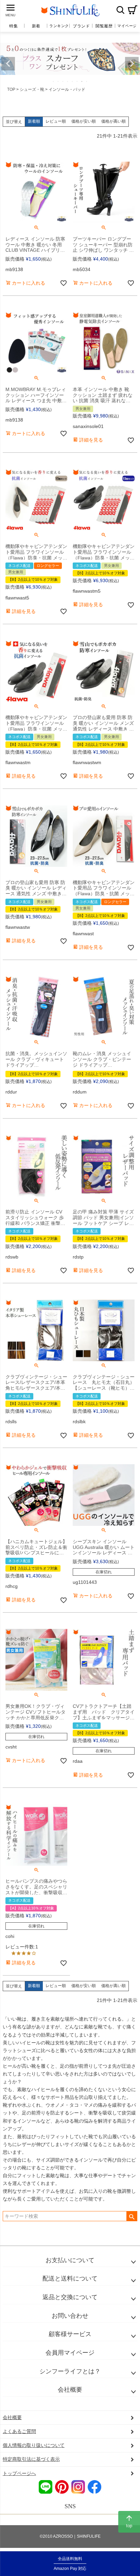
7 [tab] (82, 81)
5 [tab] (73, 81)
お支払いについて (70, 2260)
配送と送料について (70, 2278)
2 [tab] (58, 81)
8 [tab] (87, 81)
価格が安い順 (84, 121)
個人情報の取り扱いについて (34, 2445)
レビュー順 (56, 121)
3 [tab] (63, 81)
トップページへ (19, 2473)
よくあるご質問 (19, 2431)
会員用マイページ (70, 2353)
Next (132, 64)
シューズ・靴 (32, 89)
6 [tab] (77, 81)
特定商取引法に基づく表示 (31, 2459)
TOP (11, 89)
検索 (120, 10)
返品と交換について (70, 2297)
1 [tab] (54, 81)
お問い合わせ (70, 2316)
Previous (8, 64)
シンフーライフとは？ (70, 2371)
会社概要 (70, 2390)
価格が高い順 (113, 121)
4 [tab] (68, 81)
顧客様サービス (70, 2334)
